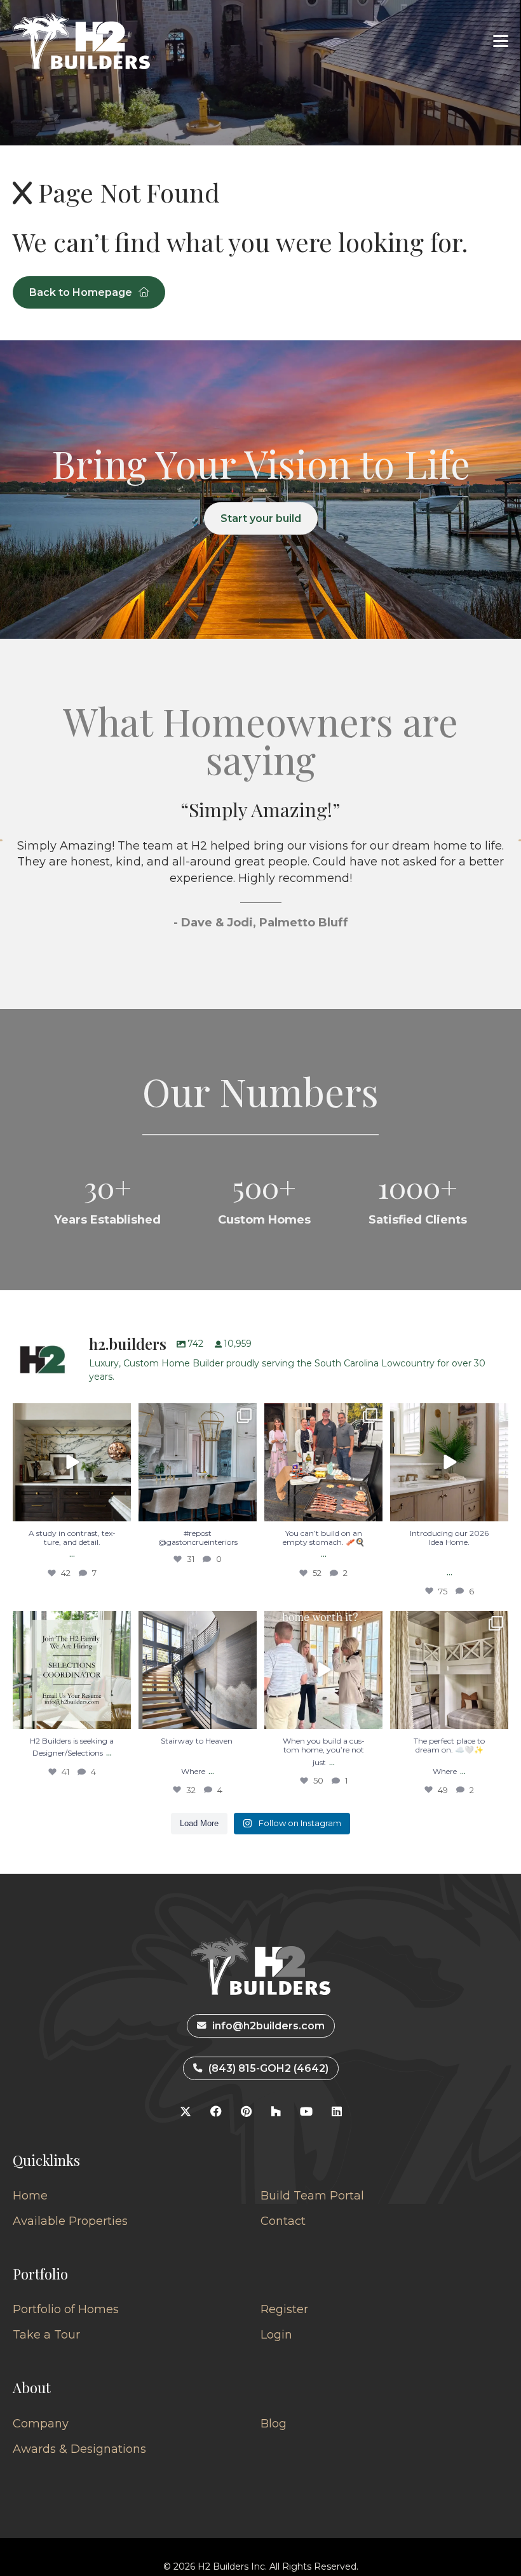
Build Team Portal (312, 2196)
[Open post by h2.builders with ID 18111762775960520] (198, 1670)
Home (30, 2196)
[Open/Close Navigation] (501, 41)
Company (41, 2424)
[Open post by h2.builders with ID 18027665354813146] (72, 1670)
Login (276, 2335)
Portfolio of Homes (66, 2309)
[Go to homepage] (81, 41)
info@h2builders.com (268, 2026)
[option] (260, 887)
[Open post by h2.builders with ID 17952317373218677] (449, 1462)
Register (284, 2309)
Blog (274, 2424)
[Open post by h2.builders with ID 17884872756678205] (323, 1462)
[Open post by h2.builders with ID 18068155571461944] (449, 1670)
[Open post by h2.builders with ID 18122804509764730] (323, 1670)
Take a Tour (46, 2335)
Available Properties (70, 2221)
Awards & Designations (79, 2449)
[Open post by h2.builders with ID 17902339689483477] (72, 1462)
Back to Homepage (81, 292)
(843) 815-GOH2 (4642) (268, 2068)
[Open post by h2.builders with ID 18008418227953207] (198, 1462)
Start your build (261, 518)
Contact (283, 2221)
